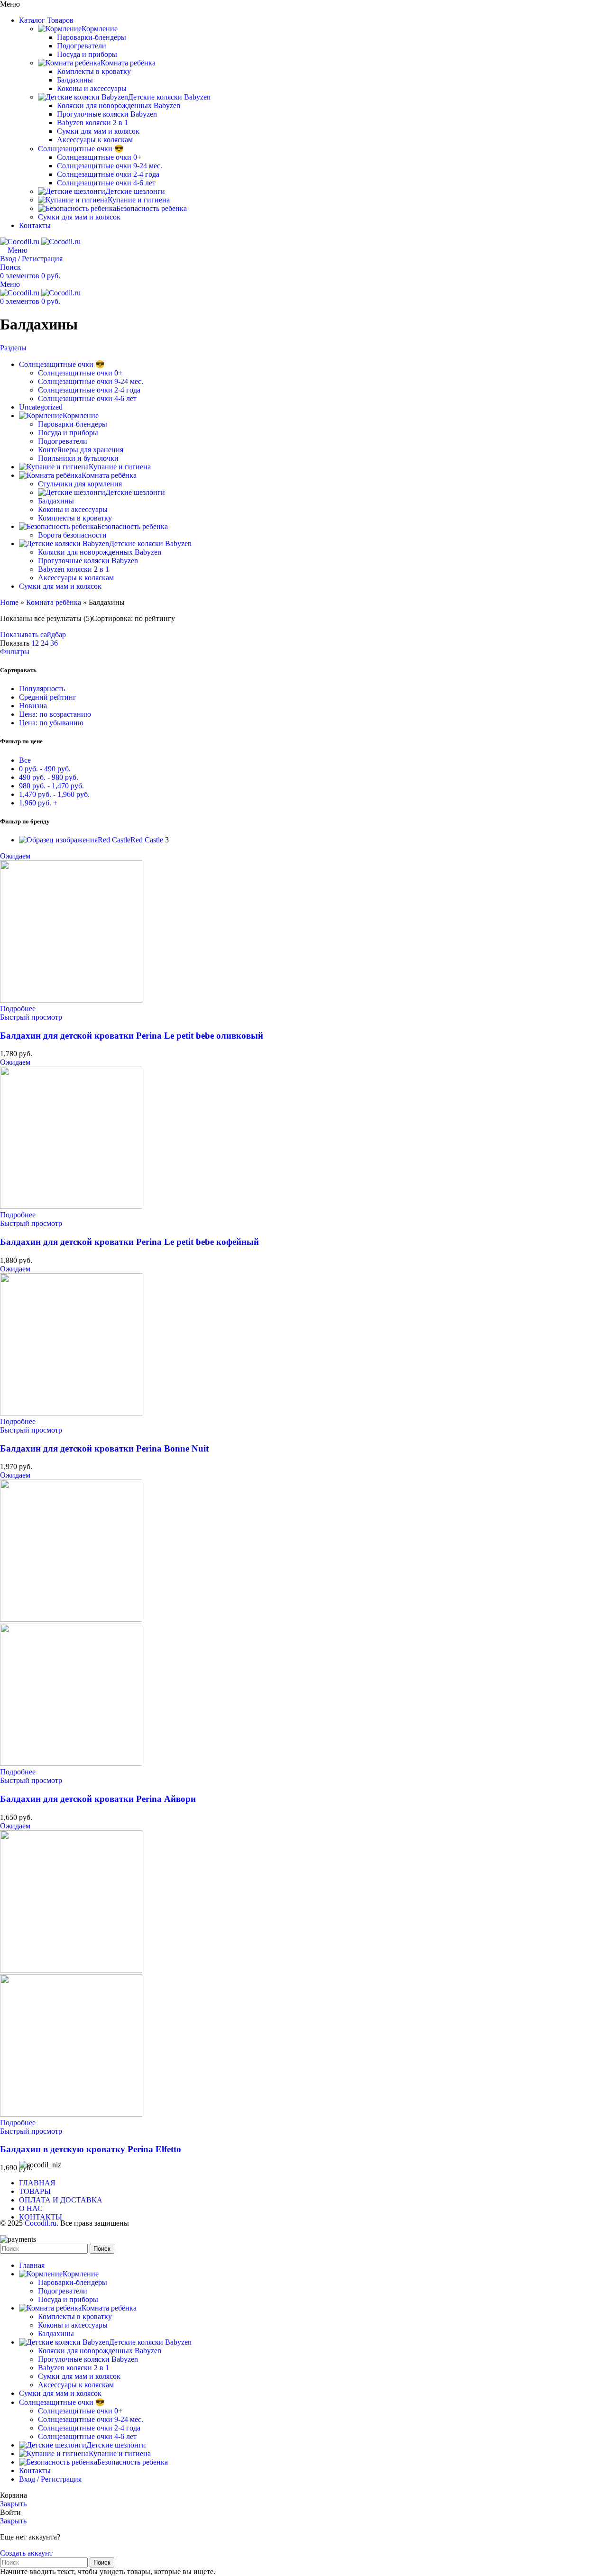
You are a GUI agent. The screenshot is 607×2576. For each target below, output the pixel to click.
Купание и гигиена (139, 200)
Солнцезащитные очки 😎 (81, 149)
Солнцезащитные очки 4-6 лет (106, 183)
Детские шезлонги (135, 191)
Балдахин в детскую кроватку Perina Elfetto (91, 2149)
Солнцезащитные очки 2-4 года (108, 174)
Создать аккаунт (26, 2553)
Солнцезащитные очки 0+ (99, 157)
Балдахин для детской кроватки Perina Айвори (98, 1799)
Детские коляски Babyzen (169, 97)
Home (9, 602)
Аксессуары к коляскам (95, 140)
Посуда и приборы (87, 54)
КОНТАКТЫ (41, 2217)
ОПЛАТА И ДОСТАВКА (61, 2200)
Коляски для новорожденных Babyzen (119, 105)
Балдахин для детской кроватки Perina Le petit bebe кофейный (129, 1242)
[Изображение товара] (71, 1763)
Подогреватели (82, 46)
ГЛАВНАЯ (37, 2183)
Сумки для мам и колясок (98, 131)
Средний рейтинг (48, 697)
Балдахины (75, 80)
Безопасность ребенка (152, 208)
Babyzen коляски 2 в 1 (92, 123)
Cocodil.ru (41, 2223)
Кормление (100, 29)
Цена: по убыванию (51, 723)
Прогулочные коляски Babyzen (107, 114)
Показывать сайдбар (33, 635)
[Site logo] (21, 242)
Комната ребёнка (128, 63)
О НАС (31, 2208)
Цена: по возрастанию (55, 714)
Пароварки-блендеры (92, 37)
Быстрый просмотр (31, 1017)
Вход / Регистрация (50, 2479)
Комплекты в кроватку (94, 71)
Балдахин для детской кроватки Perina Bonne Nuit (104, 1448)
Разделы (13, 348)
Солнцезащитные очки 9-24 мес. (110, 166)
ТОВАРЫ (35, 2191)
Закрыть (13, 2504)
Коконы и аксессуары (92, 88)
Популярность (42, 689)
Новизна (33, 706)
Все (25, 760)
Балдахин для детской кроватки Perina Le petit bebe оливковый (132, 1036)
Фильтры (15, 652)
